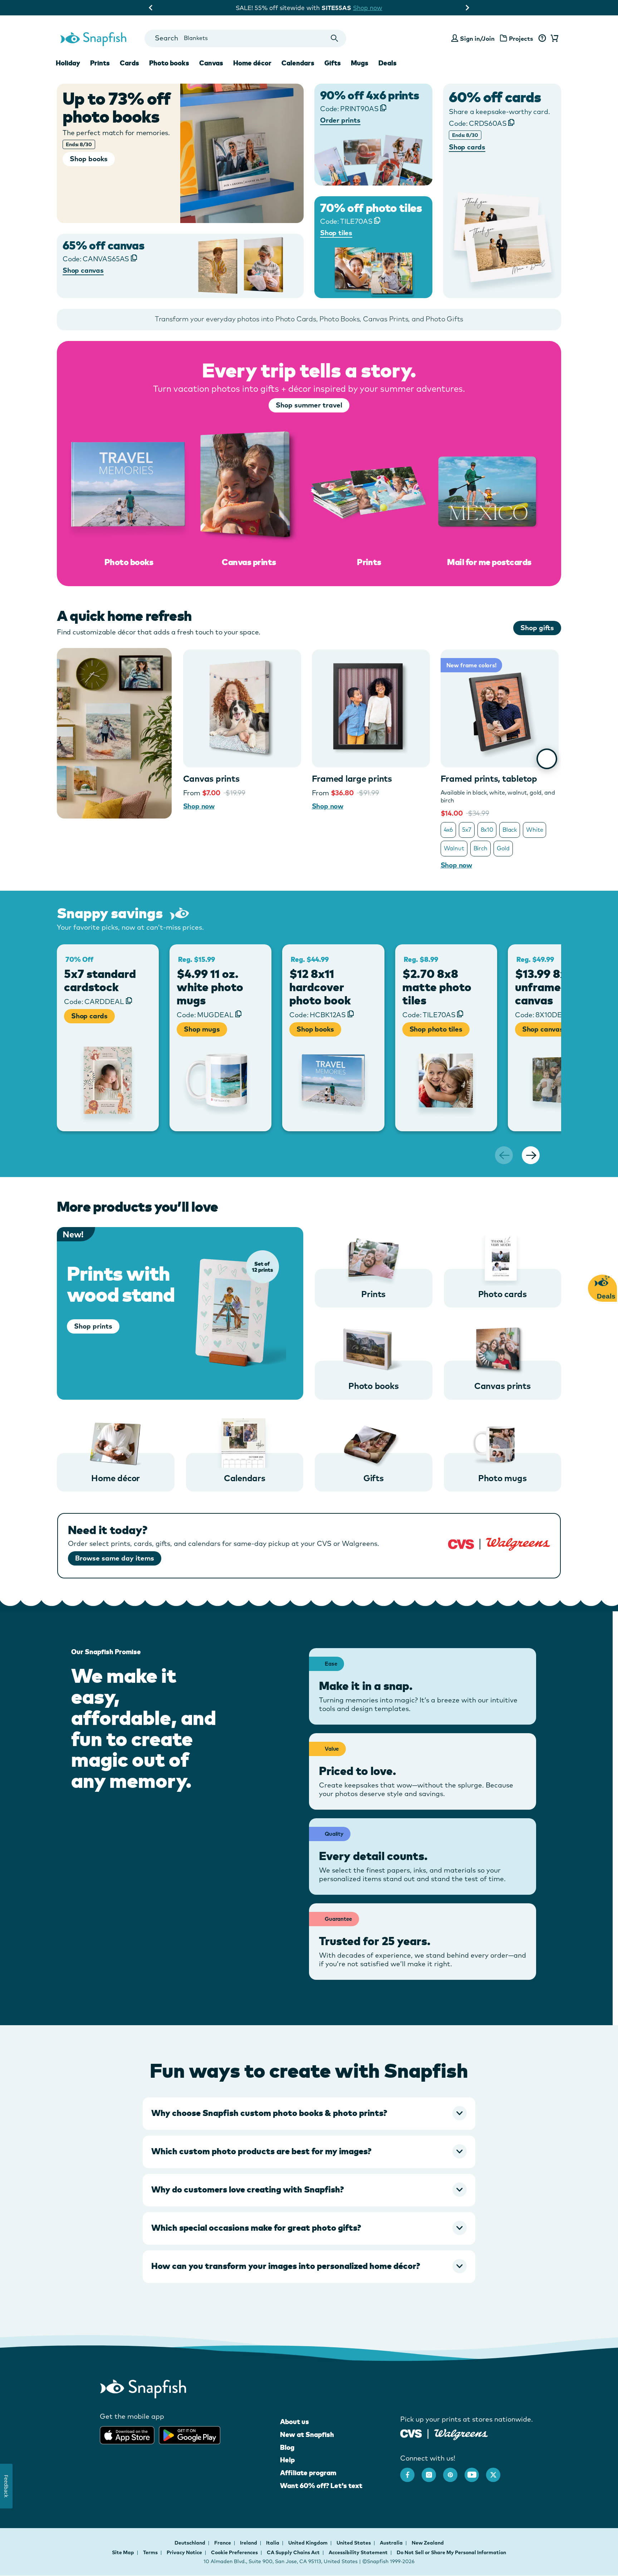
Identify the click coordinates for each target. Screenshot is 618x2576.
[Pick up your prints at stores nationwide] (411, 2432)
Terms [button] (150, 2552)
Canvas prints (211, 778)
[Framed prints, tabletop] (500, 708)
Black (510, 830)
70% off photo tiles (371, 208)
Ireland (249, 2543)
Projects (521, 38)
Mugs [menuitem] (360, 63)
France (223, 2543)
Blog (287, 2447)
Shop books (315, 1029)
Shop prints (93, 1326)
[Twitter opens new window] (497, 2471)
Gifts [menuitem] (333, 63)
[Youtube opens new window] (475, 2471)
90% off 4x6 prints (369, 95)
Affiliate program (308, 2473)
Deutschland (190, 2543)
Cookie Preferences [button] (234, 2552)
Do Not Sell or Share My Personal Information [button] (451, 2552)
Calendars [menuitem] (298, 63)
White (534, 830)
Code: (478, 123)
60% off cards (495, 97)
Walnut (454, 848)
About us (295, 2422)
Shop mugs (202, 1029)
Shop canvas (543, 1029)
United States (354, 2543)
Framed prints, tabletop (489, 778)
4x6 (448, 830)
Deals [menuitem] (388, 63)
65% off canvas (103, 245)
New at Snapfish (307, 2434)
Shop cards (89, 1016)
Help (287, 2460)
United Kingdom (308, 2543)
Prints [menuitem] (100, 63)
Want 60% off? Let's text (321, 2486)
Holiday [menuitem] (68, 63)
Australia (392, 2543)
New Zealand (428, 2543)
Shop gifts (537, 628)
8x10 (487, 830)
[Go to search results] (335, 38)
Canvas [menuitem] (211, 63)
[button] (309, 2113)
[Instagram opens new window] (432, 2471)
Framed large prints (352, 778)
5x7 (467, 830)
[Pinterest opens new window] (454, 2471)
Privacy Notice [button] (184, 2552)
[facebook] (411, 2471)
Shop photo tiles (436, 1029)
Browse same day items (115, 1558)
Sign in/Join (477, 38)
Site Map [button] (123, 2552)
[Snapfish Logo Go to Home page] (93, 38)
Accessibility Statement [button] (358, 2552)
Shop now (373, 8)
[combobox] (245, 38)
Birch (480, 848)
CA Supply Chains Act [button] (293, 2552)
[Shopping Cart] (553, 39)
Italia (273, 2543)
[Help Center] (542, 39)
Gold (503, 848)
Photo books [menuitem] (169, 63)
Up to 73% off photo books (117, 107)
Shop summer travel (309, 405)
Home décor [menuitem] (252, 63)
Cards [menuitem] (129, 63)
